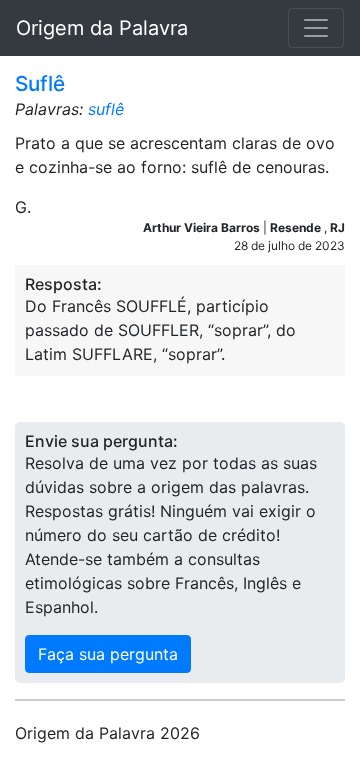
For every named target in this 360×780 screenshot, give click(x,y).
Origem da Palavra (102, 28)
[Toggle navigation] (316, 28)
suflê (106, 109)
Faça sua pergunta (108, 654)
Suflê (40, 83)
